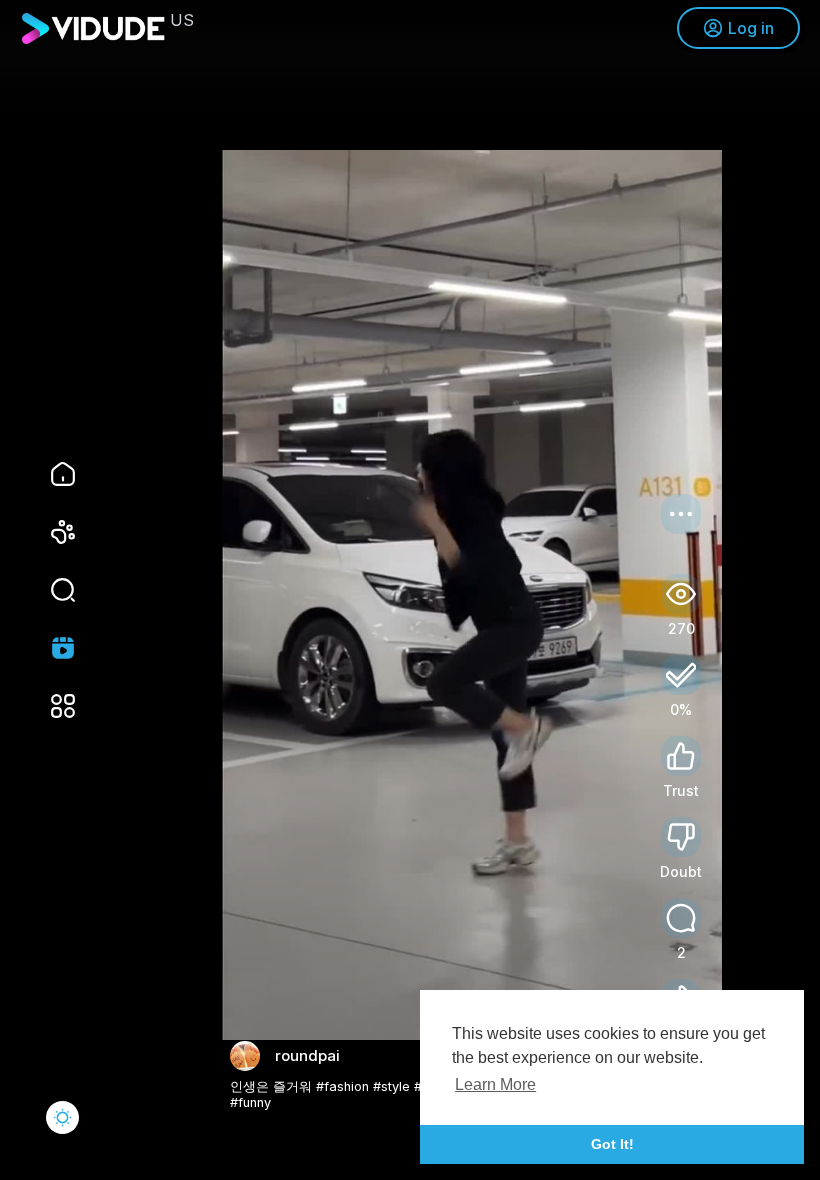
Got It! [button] (612, 1144)
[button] (50, 590)
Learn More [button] (495, 1084)
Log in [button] (751, 28)
